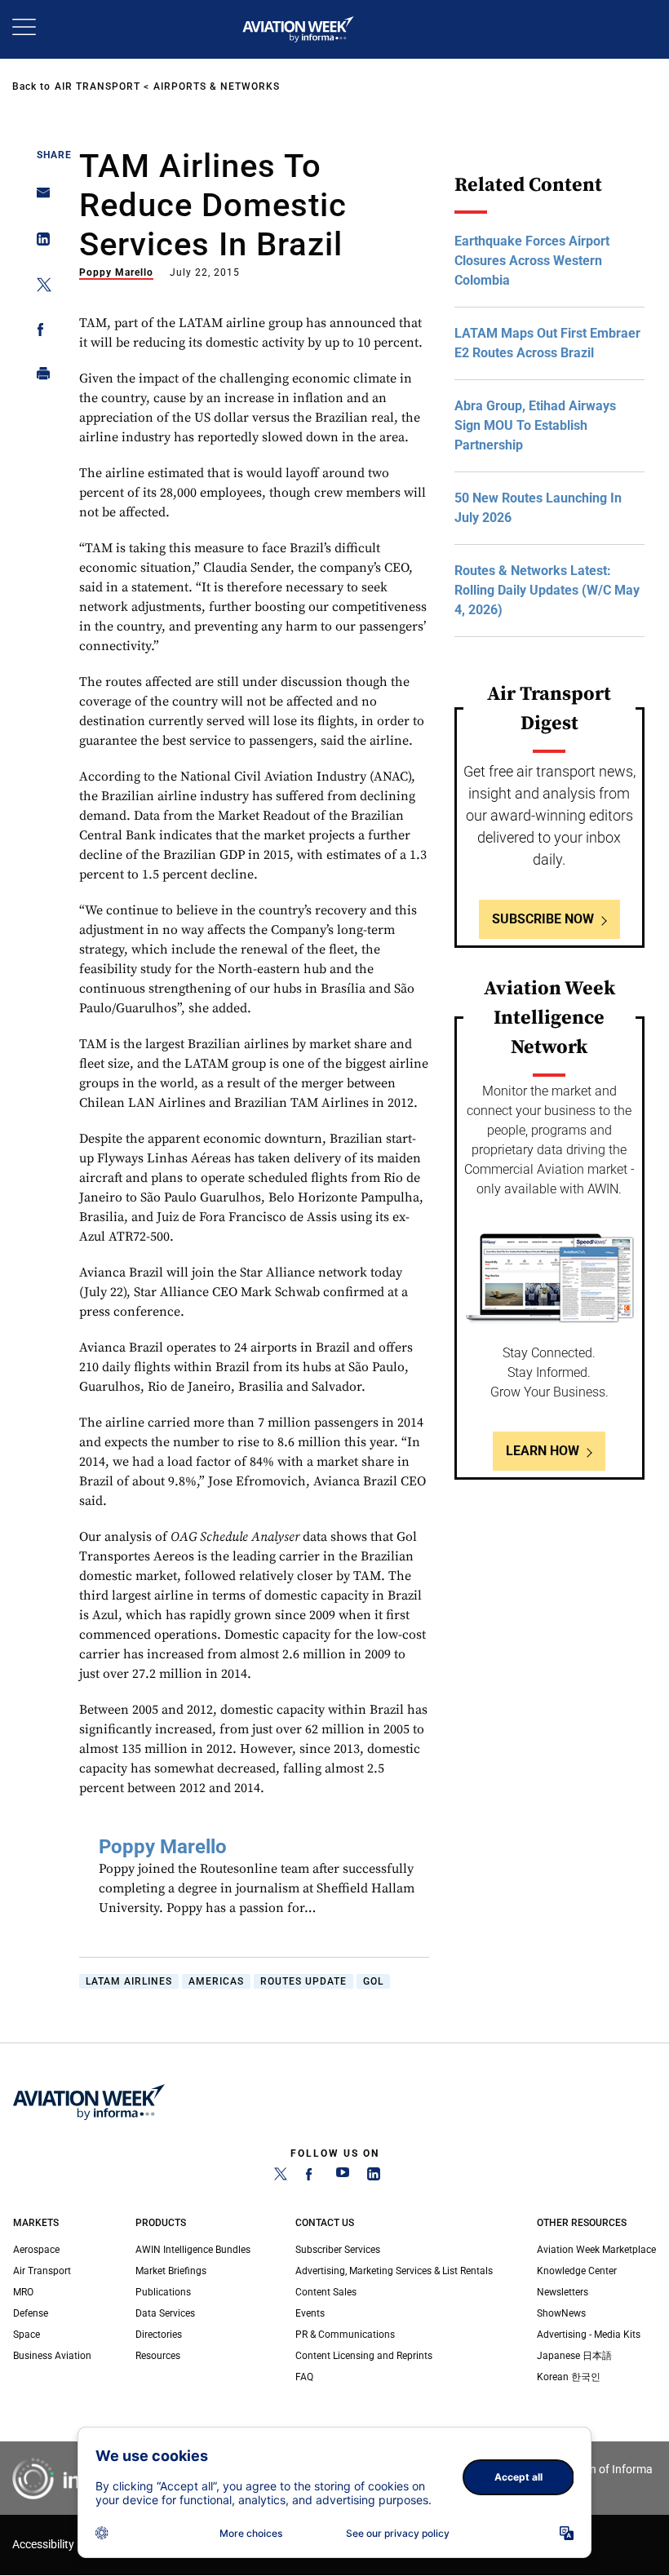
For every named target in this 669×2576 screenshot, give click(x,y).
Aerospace (36, 2250)
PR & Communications (345, 2335)
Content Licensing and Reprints (364, 2356)
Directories (159, 2335)
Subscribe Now (543, 919)
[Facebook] (312, 2177)
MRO (23, 2292)
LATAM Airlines (129, 1981)
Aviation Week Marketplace (596, 2250)
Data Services (165, 2313)
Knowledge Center (577, 2271)
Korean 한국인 (569, 2377)
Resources (158, 2356)
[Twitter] (281, 2177)
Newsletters (563, 2292)
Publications (163, 2292)
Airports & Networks (217, 86)
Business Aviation (52, 2356)
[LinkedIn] (374, 2177)
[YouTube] (343, 2177)
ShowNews (561, 2313)
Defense (31, 2313)
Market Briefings (171, 2271)
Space (27, 2335)
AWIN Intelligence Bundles (193, 2250)
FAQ (304, 2377)
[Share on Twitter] (39, 288)
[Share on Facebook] (39, 332)
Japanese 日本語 (574, 2356)
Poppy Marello (116, 272)
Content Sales (326, 2292)
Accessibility (43, 2545)
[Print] (39, 377)
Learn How (543, 1451)
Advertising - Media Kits (589, 2335)
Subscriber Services (338, 2250)
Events (310, 2313)
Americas (216, 1981)
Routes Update (303, 1981)
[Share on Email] (39, 198)
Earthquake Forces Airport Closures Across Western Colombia (532, 261)
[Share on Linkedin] (39, 243)
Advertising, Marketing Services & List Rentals (394, 2271)
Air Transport (97, 86)
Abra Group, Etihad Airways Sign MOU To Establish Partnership (535, 425)
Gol (373, 1981)
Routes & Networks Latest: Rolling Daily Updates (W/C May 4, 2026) (547, 590)
